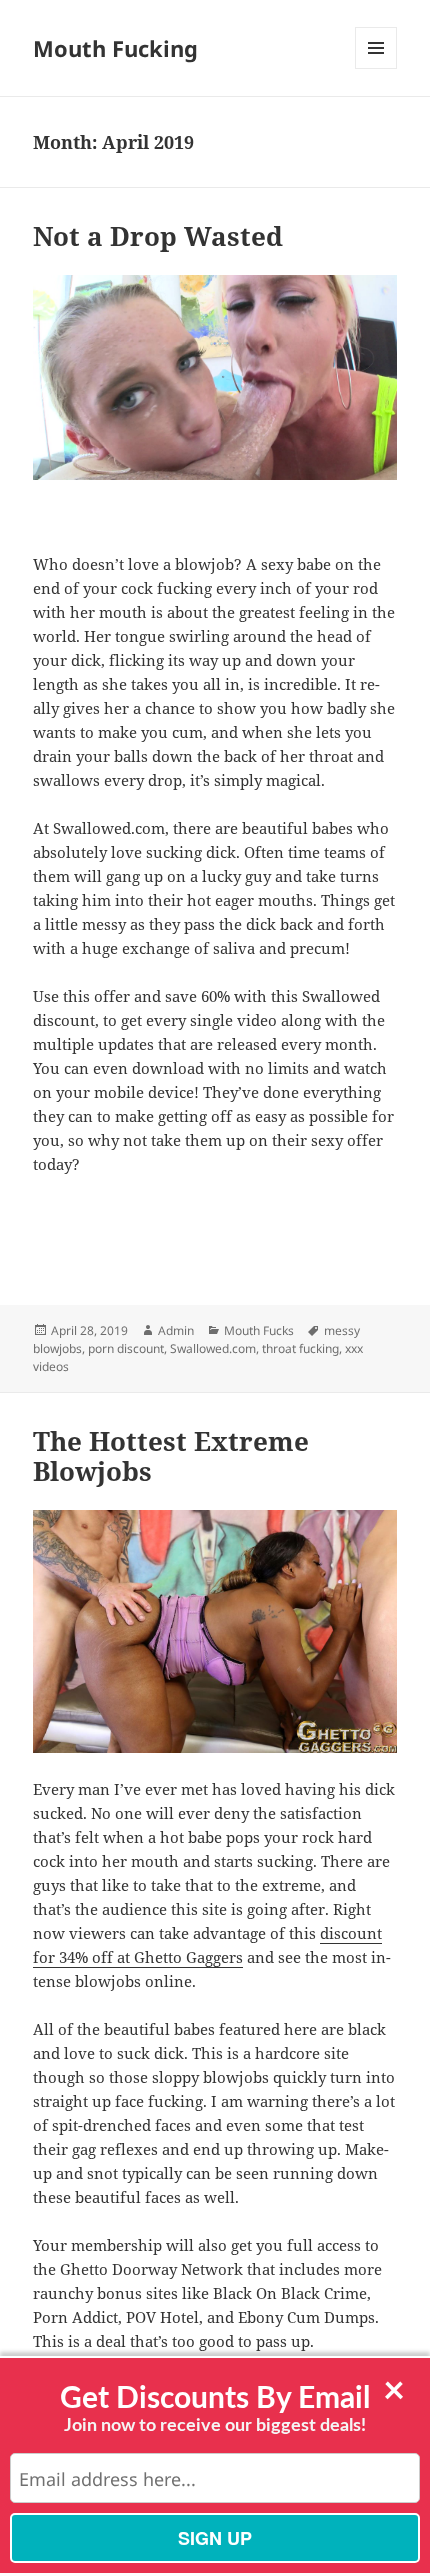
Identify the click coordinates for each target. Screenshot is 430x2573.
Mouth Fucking (115, 48)
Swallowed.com (213, 1348)
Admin (176, 1330)
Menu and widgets (376, 68)
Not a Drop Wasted (158, 236)
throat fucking (300, 1348)
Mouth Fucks (259, 1330)
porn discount (126, 1348)
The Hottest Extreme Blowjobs (171, 1456)
